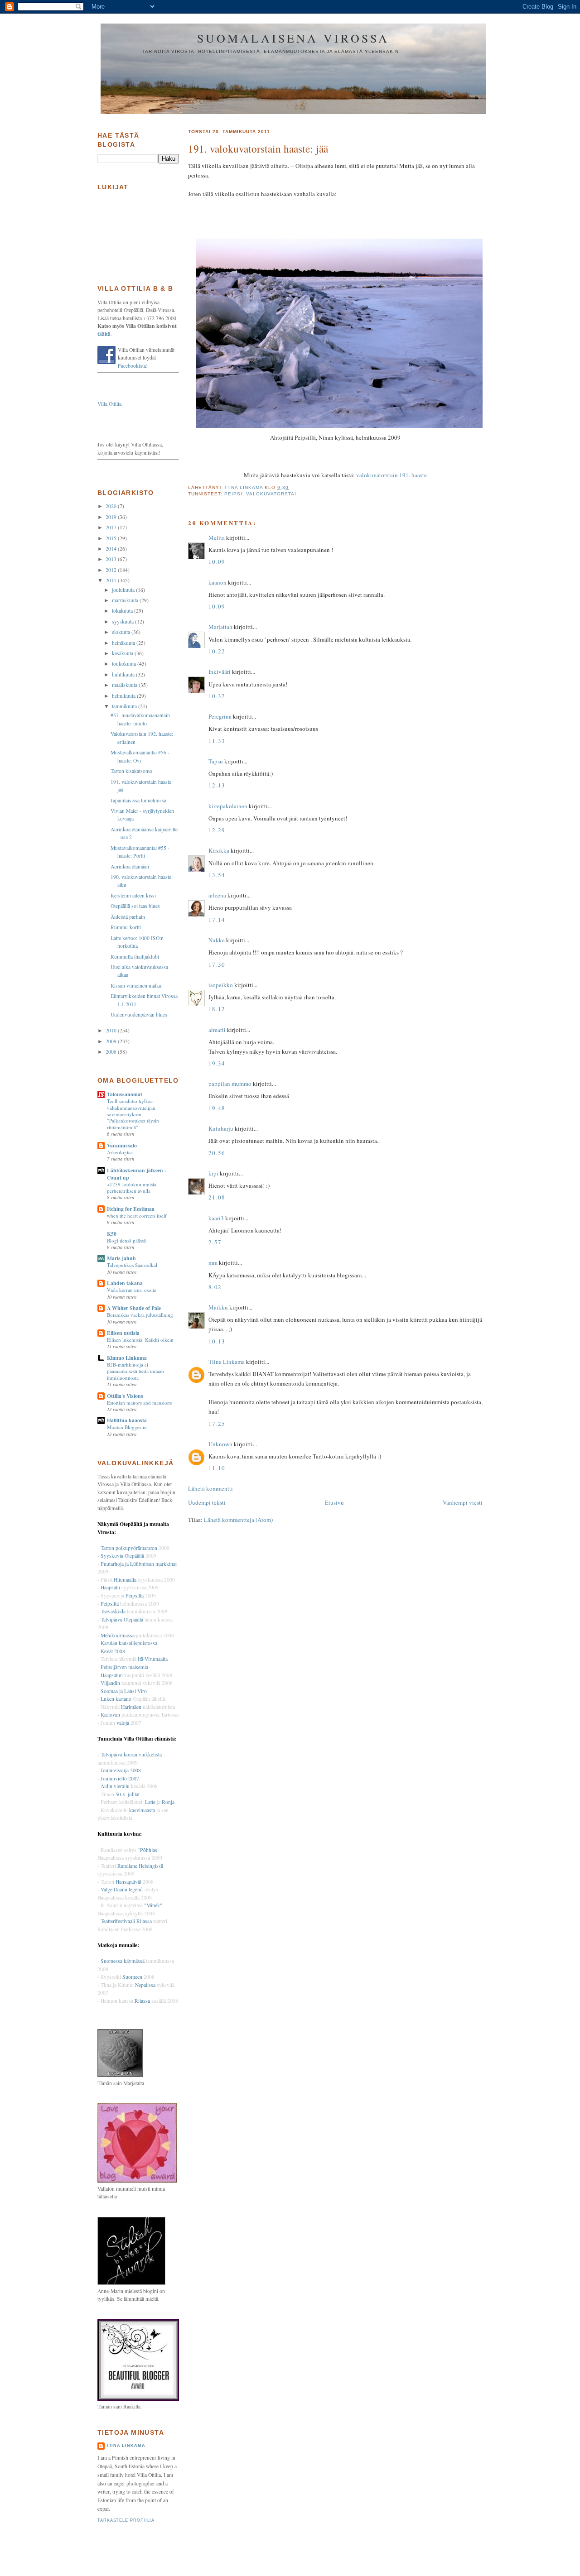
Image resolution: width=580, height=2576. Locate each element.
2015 (112, 538)
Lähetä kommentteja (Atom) (238, 1520)
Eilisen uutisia (123, 1333)
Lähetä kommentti (210, 1488)
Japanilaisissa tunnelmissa (138, 800)
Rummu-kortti (126, 927)
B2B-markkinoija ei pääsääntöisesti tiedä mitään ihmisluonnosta (135, 1371)
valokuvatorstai (271, 494)
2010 (112, 1030)
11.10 (217, 1468)
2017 (112, 527)
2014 (112, 549)
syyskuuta (123, 621)
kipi (213, 1173)
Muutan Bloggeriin (127, 1427)
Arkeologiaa (120, 1152)
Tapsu (216, 761)
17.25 (217, 1424)
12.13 (217, 785)
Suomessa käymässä (123, 1961)
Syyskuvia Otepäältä (122, 1556)
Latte (150, 1802)
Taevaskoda (113, 1611)
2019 (112, 517)
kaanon (217, 582)
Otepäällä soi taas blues (135, 906)
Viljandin (110, 1683)
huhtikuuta (124, 674)
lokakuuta (123, 611)
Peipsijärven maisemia (124, 1667)
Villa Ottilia (109, 404)
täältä (104, 334)
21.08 (217, 1197)
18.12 (217, 1009)
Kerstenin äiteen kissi (133, 895)
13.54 (217, 875)
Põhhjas (149, 1850)
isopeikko (221, 985)
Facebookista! (133, 366)
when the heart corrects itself (137, 1216)
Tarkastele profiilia (126, 2520)
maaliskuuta (125, 685)
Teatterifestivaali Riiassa (126, 1921)
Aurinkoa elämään (130, 866)
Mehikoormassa (118, 1635)
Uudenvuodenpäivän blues (139, 1015)
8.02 (215, 1287)
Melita (217, 537)
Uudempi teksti (207, 1502)
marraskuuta (126, 600)
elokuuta (122, 632)
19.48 (217, 1108)
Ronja (168, 1802)
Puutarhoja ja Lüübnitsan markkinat (139, 1564)
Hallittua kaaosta (127, 1420)
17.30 (217, 964)
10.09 (217, 561)
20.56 (217, 1153)
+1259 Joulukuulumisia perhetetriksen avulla (132, 1187)
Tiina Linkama (227, 1362)
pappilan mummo (230, 1084)
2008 (112, 1052)
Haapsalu (110, 1587)
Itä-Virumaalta (153, 1659)
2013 (112, 559)
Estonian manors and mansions (139, 1403)
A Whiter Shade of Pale (134, 1308)
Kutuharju (221, 1128)
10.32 (217, 696)
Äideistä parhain (128, 917)
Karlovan (110, 1715)
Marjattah (220, 627)
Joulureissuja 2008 (121, 1770)
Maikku (218, 1307)
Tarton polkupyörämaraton (129, 1548)
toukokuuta (125, 664)
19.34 (217, 1063)
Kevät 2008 (113, 1651)
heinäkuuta (124, 643)
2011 (112, 580)
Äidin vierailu (115, 1786)
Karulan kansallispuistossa (129, 1643)
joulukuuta (124, 590)
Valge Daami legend (122, 1889)
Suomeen (132, 1977)
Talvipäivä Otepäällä (122, 1619)
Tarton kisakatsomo (131, 771)
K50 (112, 1234)
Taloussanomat (125, 1094)
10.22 (217, 651)
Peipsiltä (135, 1595)
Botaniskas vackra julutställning (140, 1315)
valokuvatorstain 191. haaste (391, 475)
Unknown (220, 1444)
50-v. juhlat (128, 1794)
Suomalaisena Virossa (293, 38)
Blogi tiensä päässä (126, 1240)
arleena (217, 895)
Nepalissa (145, 1985)
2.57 (215, 1242)
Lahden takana (125, 1283)
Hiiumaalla (125, 1580)
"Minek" (153, 1905)
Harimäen (131, 1707)
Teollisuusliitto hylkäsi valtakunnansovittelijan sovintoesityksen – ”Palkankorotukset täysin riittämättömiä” (133, 1114)
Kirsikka (219, 850)
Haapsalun (112, 1675)
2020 (112, 506)
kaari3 (216, 1218)
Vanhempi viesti (463, 1502)
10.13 (217, 1341)
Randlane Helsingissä (140, 1866)
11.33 (217, 741)
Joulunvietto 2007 (120, 1778)
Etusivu (334, 1502)
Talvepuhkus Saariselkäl (132, 1265)
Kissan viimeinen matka (136, 986)
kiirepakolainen (228, 806)
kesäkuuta (123, 653)
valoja (123, 1723)
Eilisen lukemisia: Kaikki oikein (140, 1340)
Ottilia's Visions (125, 1396)
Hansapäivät (128, 1882)
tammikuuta (125, 706)
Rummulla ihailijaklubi (135, 957)
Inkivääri (220, 672)
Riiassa (142, 2001)
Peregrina (220, 716)
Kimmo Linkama (127, 1358)
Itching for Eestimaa (131, 1209)
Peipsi (233, 494)
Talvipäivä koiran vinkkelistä (131, 1754)
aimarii (217, 1030)
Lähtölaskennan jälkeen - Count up (137, 1174)
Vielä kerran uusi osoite (132, 1290)
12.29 (217, 830)
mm (213, 1262)
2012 (112, 570)
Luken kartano (116, 1699)
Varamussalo (122, 1145)
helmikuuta (124, 696)
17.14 (217, 920)
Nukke (217, 940)
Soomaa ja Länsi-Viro (124, 1691)
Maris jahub (121, 1258)
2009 (112, 1041)
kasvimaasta (142, 1810)
